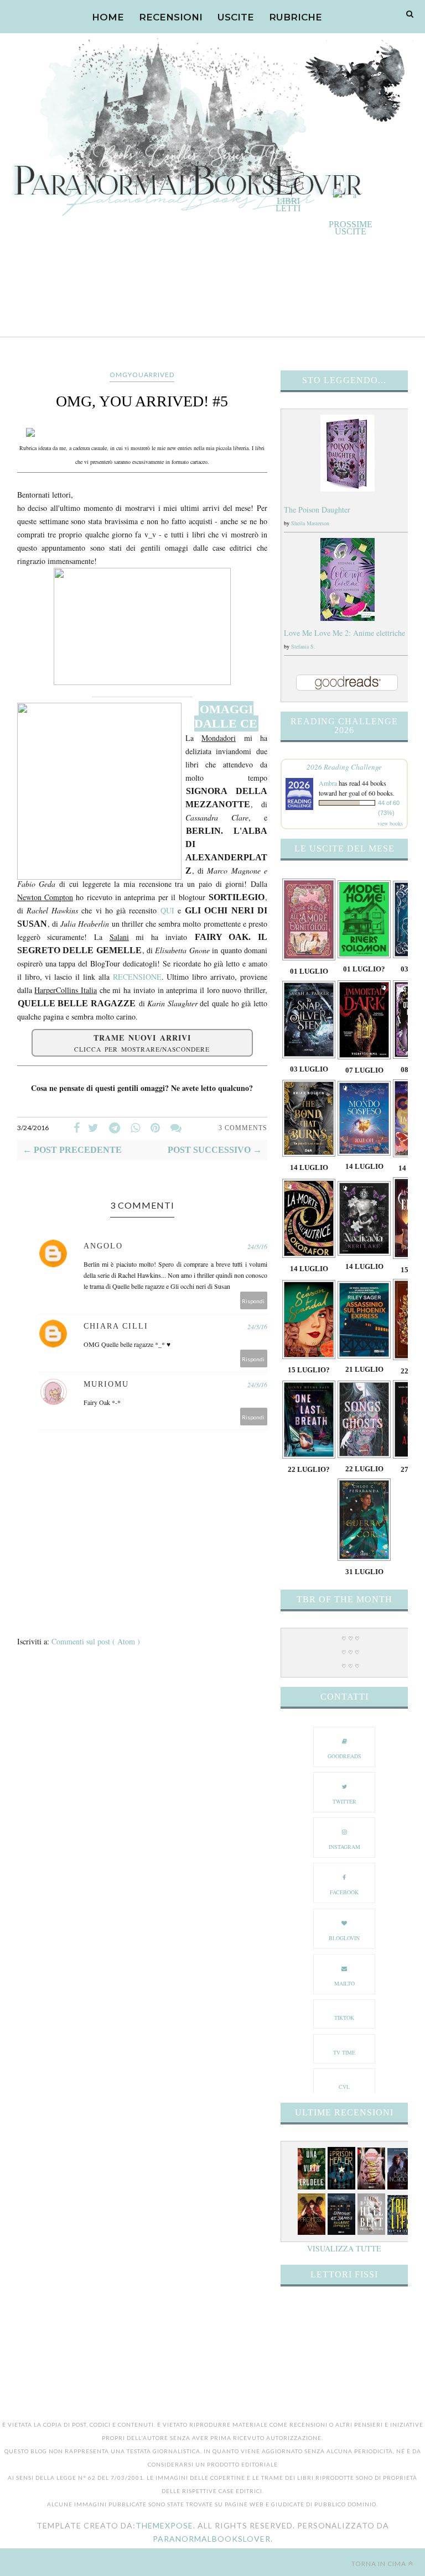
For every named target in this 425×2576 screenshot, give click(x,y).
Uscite (236, 17)
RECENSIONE (137, 977)
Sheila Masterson (310, 523)
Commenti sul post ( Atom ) (96, 1641)
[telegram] (115, 1128)
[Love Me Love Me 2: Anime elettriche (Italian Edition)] (348, 618)
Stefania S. (303, 646)
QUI (167, 910)
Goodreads (344, 1756)
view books (390, 823)
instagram (344, 1847)
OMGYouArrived (142, 375)
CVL (344, 2087)
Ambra (328, 783)
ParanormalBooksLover (212, 2539)
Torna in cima (379, 2564)
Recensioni (171, 17)
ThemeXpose (164, 2525)
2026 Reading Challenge (344, 767)
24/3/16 (257, 1246)
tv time (344, 2052)
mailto (344, 1983)
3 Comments (243, 1128)
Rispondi (253, 1301)
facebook (344, 1892)
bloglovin (344, 1938)
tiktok (344, 2018)
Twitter (344, 1801)
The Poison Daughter (317, 510)
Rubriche (296, 17)
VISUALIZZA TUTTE (344, 2248)
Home (108, 17)
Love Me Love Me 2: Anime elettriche (344, 633)
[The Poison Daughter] (348, 488)
